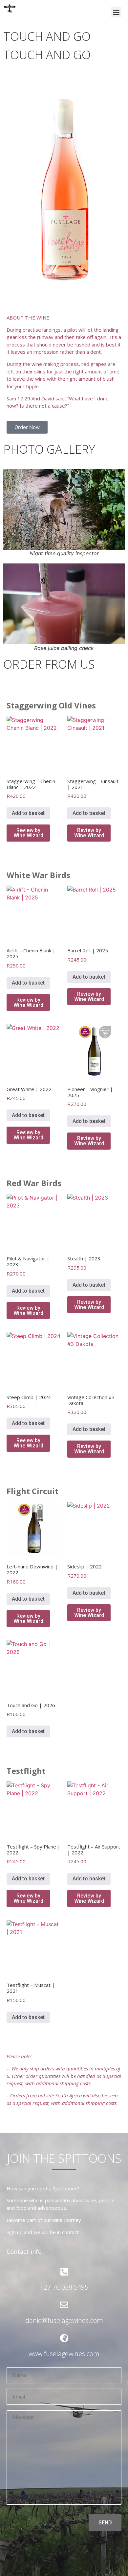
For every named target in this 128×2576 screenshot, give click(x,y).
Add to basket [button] (28, 813)
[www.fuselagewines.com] (64, 2338)
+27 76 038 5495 (64, 2287)
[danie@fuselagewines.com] (64, 2305)
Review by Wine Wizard (28, 833)
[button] (116, 12)
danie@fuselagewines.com (64, 2320)
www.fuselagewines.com (64, 2354)
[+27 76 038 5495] (64, 2272)
